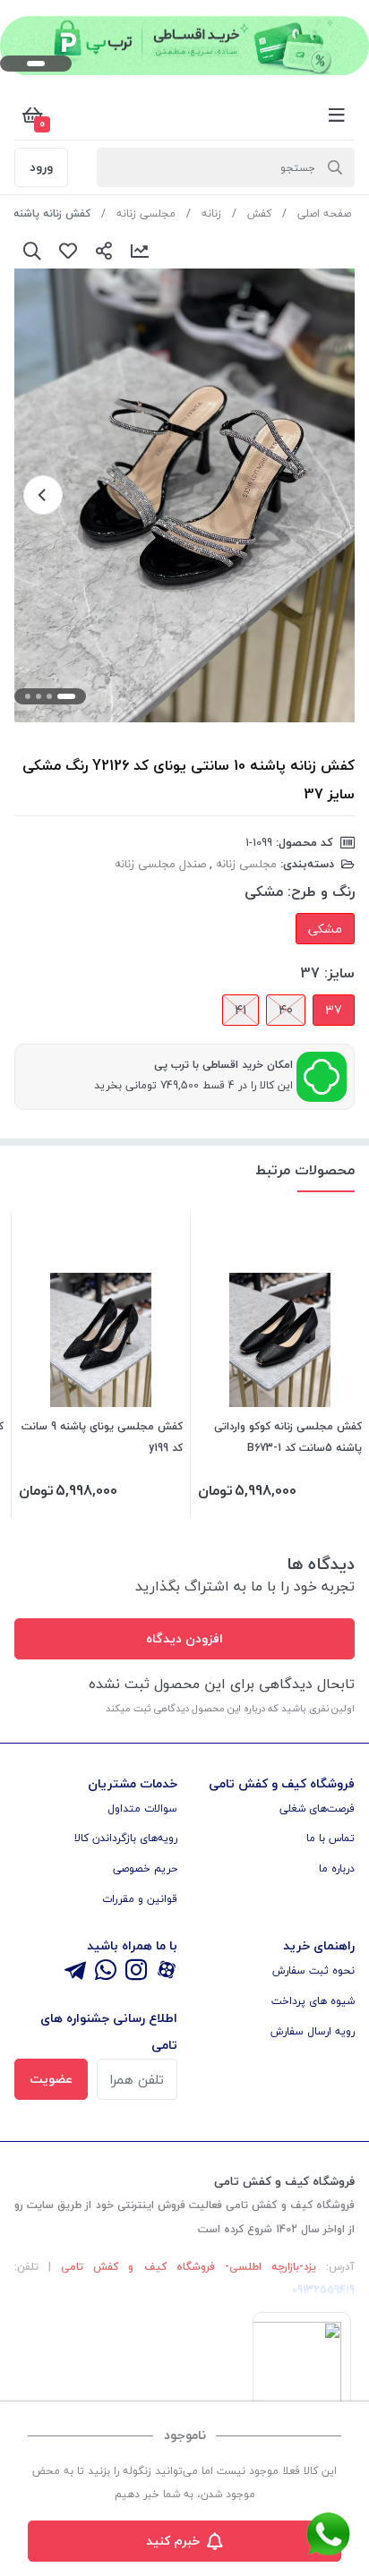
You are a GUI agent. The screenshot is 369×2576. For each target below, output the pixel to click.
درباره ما (337, 1868)
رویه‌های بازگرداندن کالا (126, 1838)
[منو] (337, 115)
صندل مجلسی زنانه (160, 864)
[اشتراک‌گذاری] (104, 251)
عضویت (51, 2079)
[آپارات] (167, 1971)
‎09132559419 (323, 2290)
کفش (259, 213)
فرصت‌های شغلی (317, 1808)
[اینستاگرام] (136, 1971)
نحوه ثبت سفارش (313, 1970)
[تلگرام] (75, 1971)
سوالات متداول (142, 1808)
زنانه (211, 213)
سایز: (339, 973)
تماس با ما (330, 1838)
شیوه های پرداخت (313, 2001)
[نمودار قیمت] (140, 251)
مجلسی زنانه (146, 213)
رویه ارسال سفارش (313, 2031)
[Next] (43, 495)
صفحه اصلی (324, 213)
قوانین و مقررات (140, 1899)
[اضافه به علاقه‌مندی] (68, 251)
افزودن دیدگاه (184, 1638)
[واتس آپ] (106, 1971)
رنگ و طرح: (321, 891)
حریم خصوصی (145, 1868)
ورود (41, 167)
